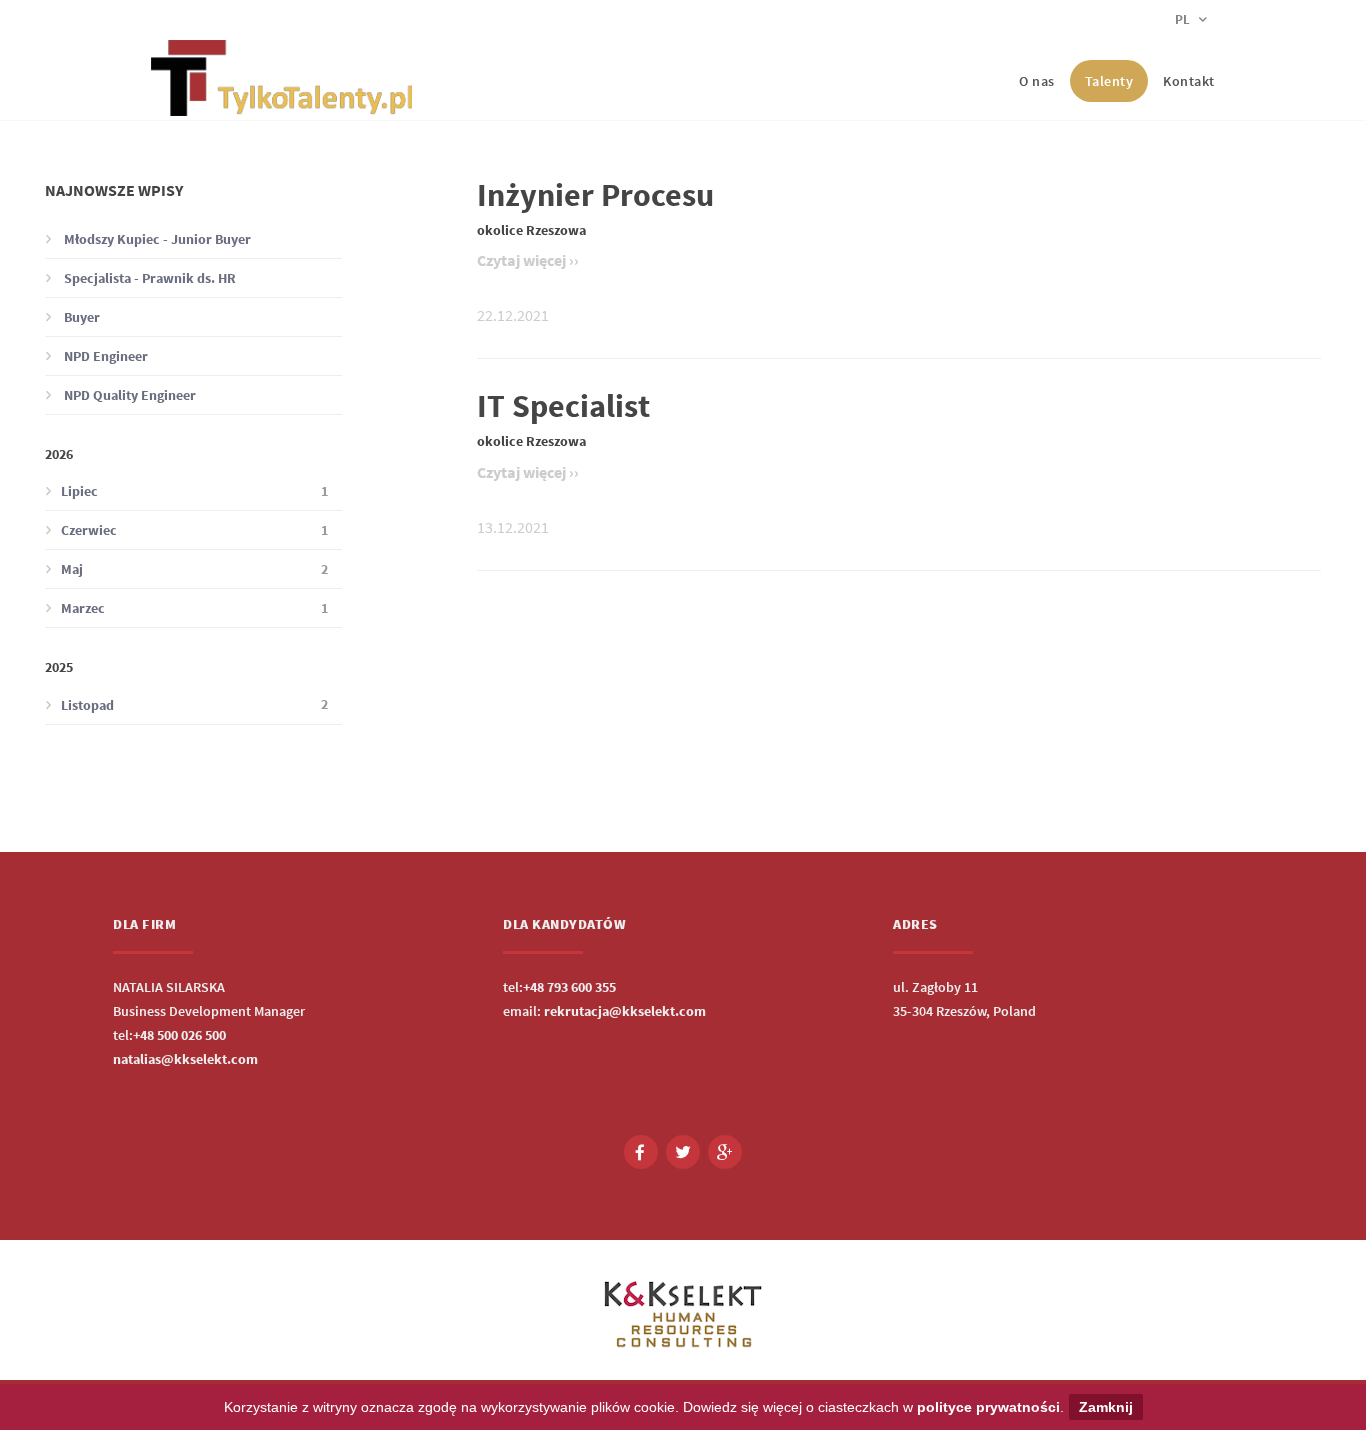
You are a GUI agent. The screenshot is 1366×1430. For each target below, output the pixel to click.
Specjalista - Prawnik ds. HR (148, 278)
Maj (194, 569)
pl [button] (1184, 19)
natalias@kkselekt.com (185, 1059)
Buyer (80, 317)
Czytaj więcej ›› (528, 260)
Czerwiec (194, 530)
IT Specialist (563, 406)
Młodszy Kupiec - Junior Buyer (156, 239)
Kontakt (1189, 81)
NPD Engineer (104, 356)
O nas (1037, 81)
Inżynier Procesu (595, 195)
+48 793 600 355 (569, 987)
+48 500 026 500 (179, 1035)
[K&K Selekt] (281, 100)
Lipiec (194, 491)
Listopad (194, 704)
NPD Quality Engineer (128, 395)
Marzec (194, 608)
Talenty (1109, 81)
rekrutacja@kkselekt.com (625, 1011)
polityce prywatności (988, 1407)
